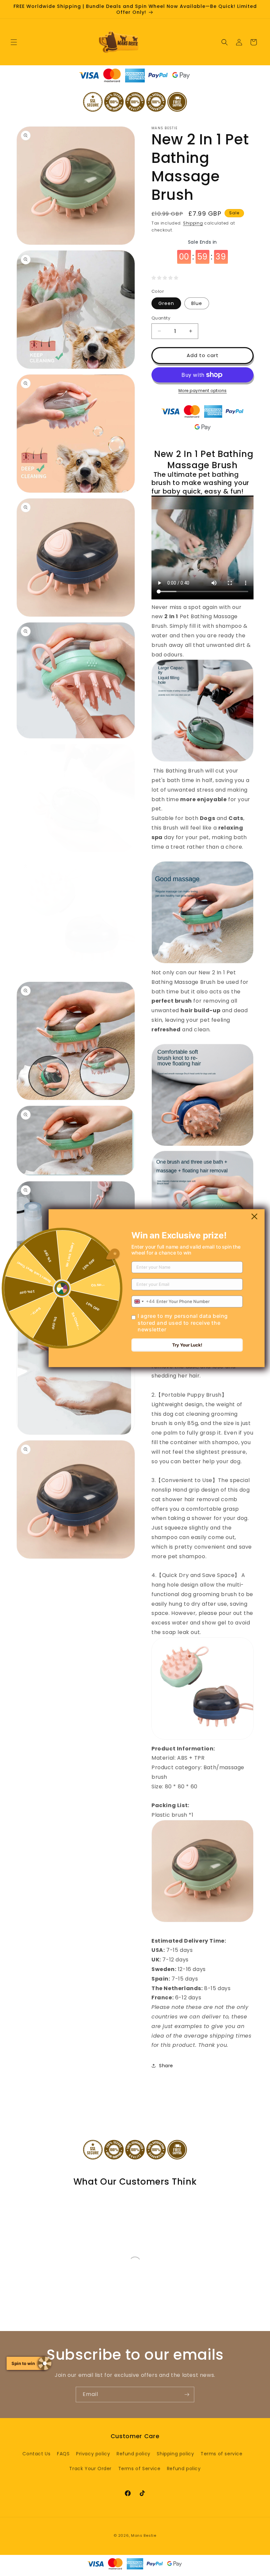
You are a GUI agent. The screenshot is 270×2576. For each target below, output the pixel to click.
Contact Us (36, 2454)
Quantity (161, 318)
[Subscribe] (187, 2394)
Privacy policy (93, 2454)
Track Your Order (90, 2469)
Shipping (193, 223)
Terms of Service (139, 2469)
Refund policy (134, 2454)
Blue (197, 303)
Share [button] (166, 2066)
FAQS (63, 2454)
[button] (14, 42)
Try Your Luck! (187, 1345)
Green (166, 303)
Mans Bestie (144, 2535)
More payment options (203, 391)
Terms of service (222, 2454)
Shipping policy (175, 2454)
